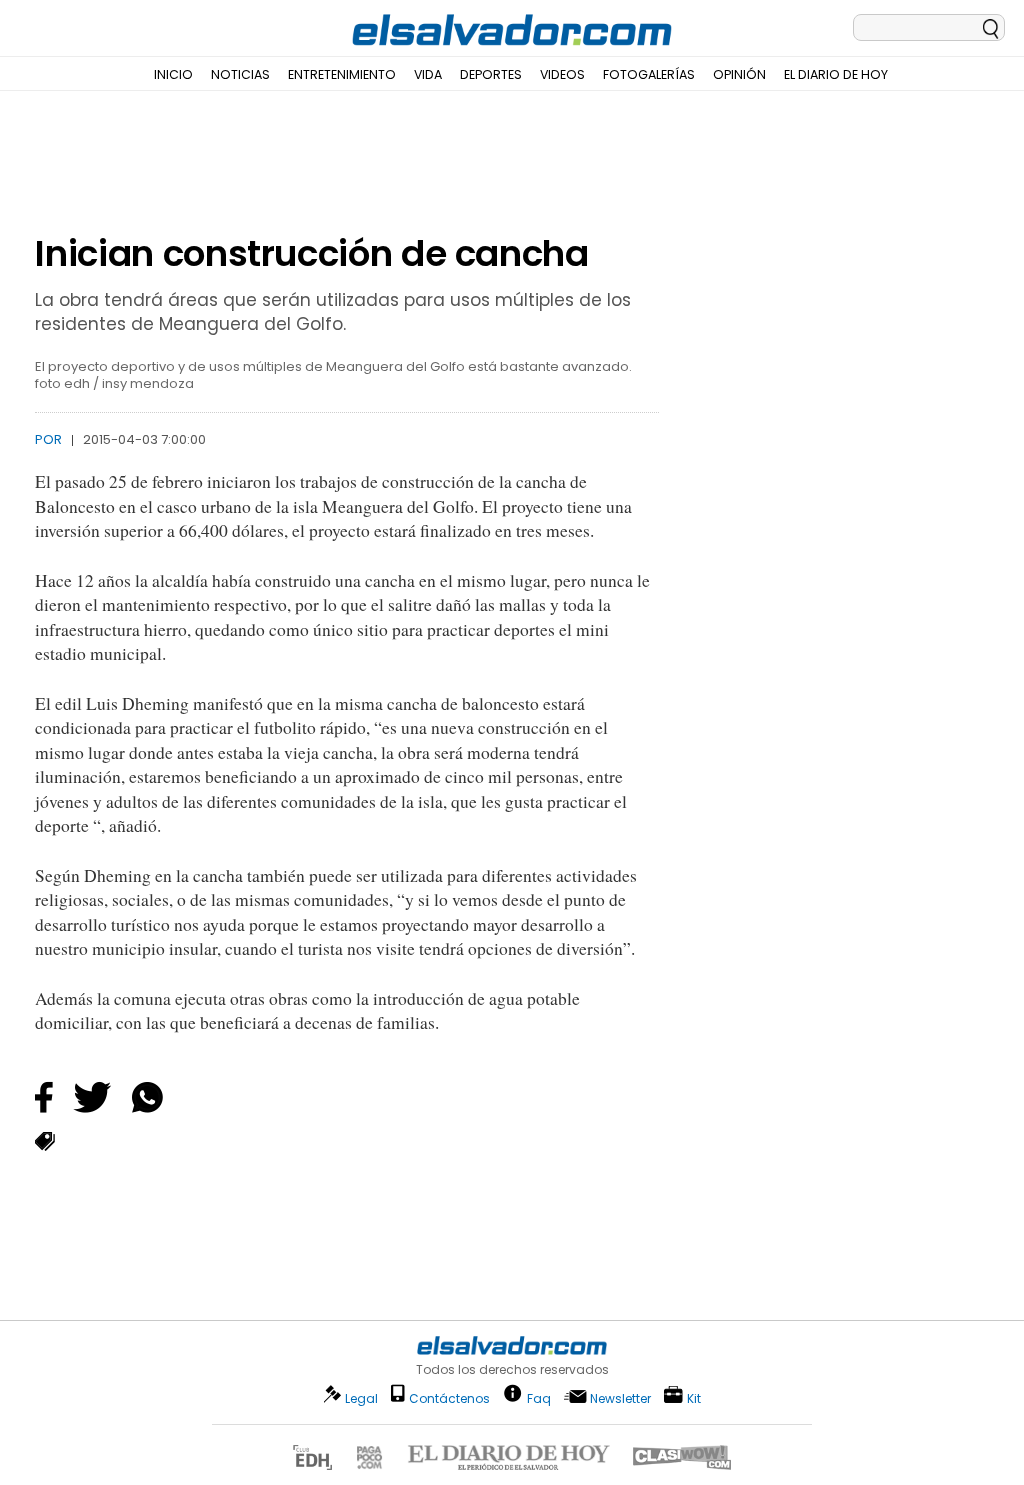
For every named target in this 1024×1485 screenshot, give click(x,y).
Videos (562, 74)
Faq (539, 1397)
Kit (694, 1397)
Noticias (240, 74)
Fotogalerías (649, 74)
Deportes (491, 74)
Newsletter (620, 1398)
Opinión (739, 74)
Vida (428, 74)
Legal (361, 1398)
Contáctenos (449, 1398)
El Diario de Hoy (836, 74)
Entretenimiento (342, 74)
